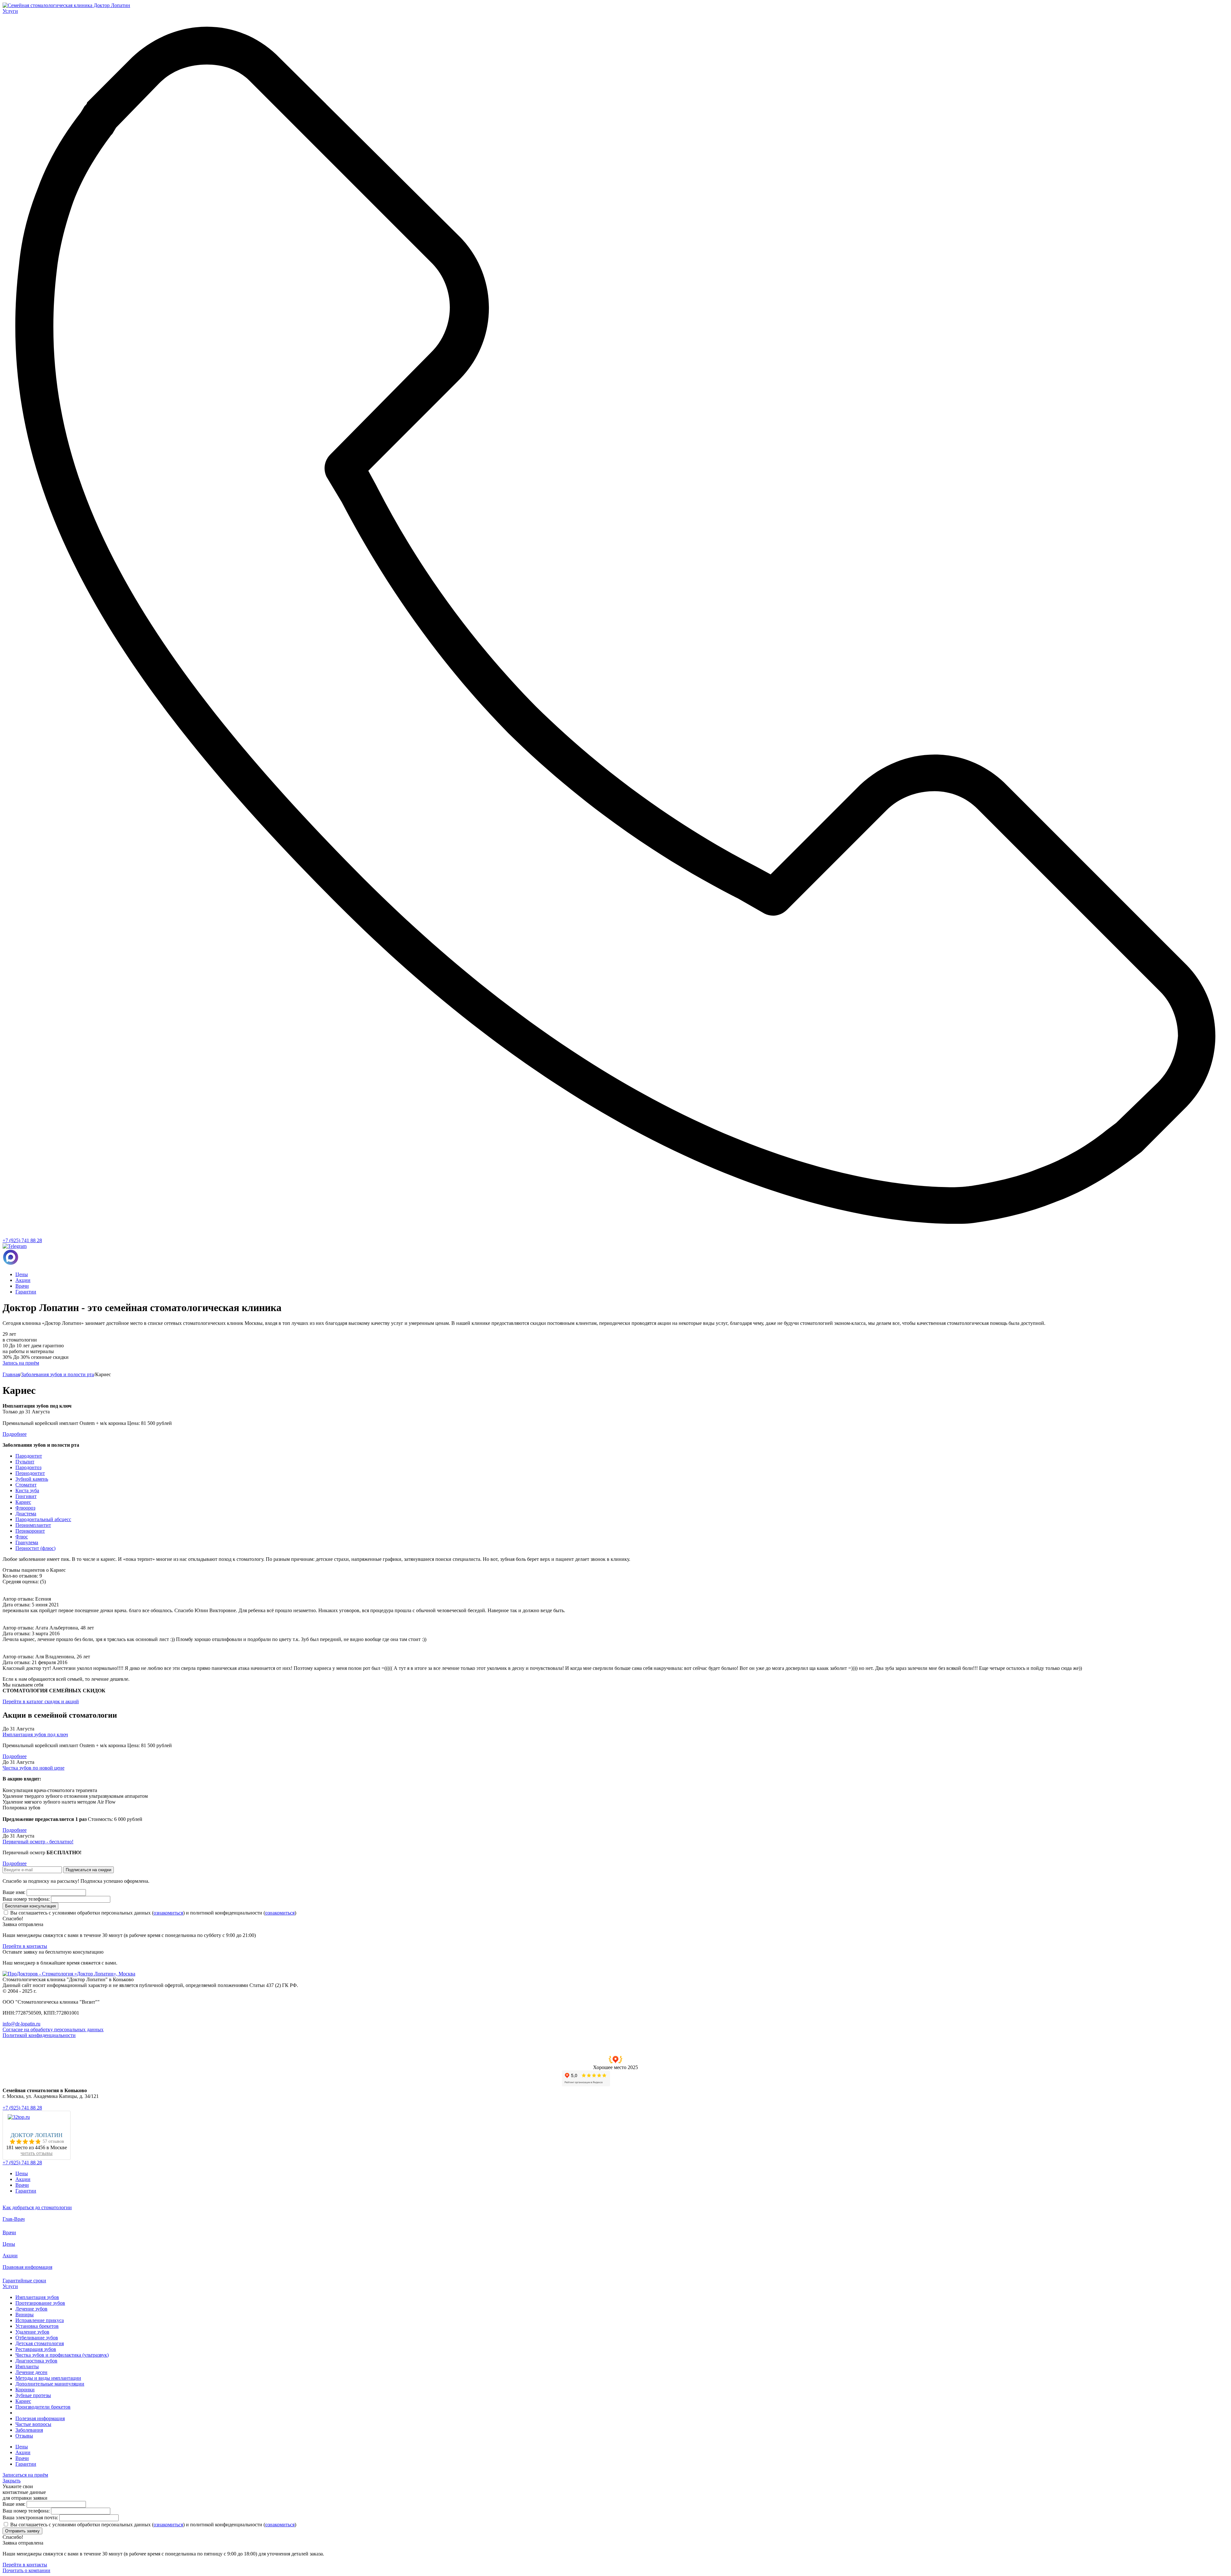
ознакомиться (168, 1913)
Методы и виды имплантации (48, 2378)
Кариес (23, 1502)
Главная (11, 1374)
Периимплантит (33, 1525)
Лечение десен (31, 2372)
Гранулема (27, 1542)
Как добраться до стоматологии (37, 2207)
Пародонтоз (28, 1467)
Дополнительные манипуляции (50, 2384)
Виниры (25, 2315)
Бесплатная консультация (30, 1906)
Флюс (22, 1537)
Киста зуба (27, 1490)
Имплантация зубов (37, 2297)
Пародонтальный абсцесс (43, 1519)
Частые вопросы (33, 2424)
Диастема (26, 1514)
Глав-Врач (14, 2219)
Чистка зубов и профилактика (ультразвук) (62, 2355)
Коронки (25, 2390)
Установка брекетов (37, 2326)
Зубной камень (32, 1479)
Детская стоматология (40, 2343)
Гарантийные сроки (24, 2281)
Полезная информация (40, 2418)
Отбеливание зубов (37, 2338)
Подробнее (15, 1756)
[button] (615, 2063)
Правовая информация (27, 2267)
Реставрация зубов (36, 2349)
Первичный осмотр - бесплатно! (38, 1842)
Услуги (10, 2286)
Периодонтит (30, 1473)
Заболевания (29, 2430)
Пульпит (25, 1462)
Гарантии (26, 1292)
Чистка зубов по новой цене (33, 1768)
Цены (22, 1274)
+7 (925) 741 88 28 (22, 1240)
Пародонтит (29, 1456)
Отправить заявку (22, 2531)
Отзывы (24, 2436)
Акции (23, 1280)
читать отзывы (37, 2153)
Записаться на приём (25, 2475)
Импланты (27, 2366)
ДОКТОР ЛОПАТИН (37, 2135)
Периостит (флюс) (35, 1548)
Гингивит (26, 1496)
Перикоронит (30, 1531)
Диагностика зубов (36, 2361)
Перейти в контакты (25, 1946)
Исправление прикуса (40, 2320)
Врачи (22, 1286)
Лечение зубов (31, 2309)
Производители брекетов (43, 2407)
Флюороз (25, 1508)
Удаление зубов (32, 2332)
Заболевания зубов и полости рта (58, 1374)
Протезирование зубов (40, 2303)
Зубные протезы (33, 2395)
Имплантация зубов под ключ (35, 1734)
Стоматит (26, 1485)
